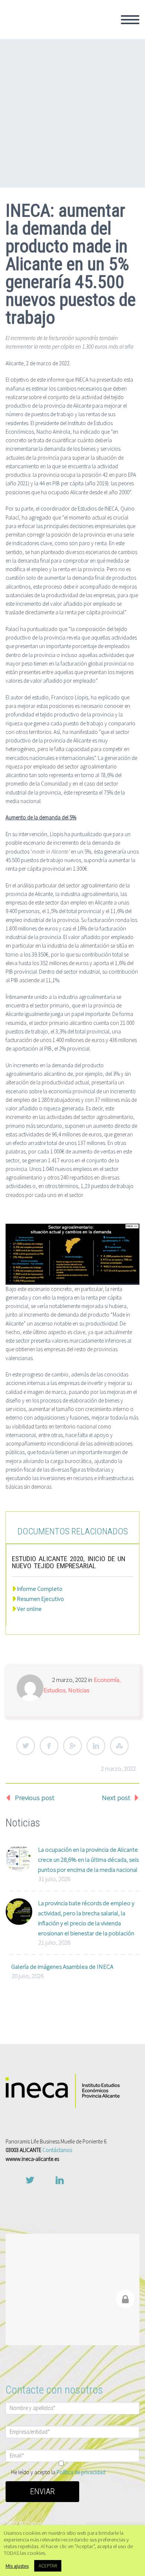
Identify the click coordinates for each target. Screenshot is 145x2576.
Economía (107, 1680)
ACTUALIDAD (98, 133)
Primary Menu (130, 20)
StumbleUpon (119, 1746)
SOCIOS (90, 63)
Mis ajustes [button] (17, 2566)
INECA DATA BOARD (107, 123)
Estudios (54, 1690)
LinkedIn (96, 1746)
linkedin (59, 2180)
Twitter (26, 1746)
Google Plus (72, 1746)
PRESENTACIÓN (102, 53)
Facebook (49, 1746)
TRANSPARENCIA (104, 83)
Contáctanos (57, 2150)
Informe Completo (40, 1589)
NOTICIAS (93, 153)
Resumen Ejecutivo (41, 1599)
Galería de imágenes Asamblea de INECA (62, 1967)
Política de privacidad (81, 2472)
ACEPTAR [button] (48, 2566)
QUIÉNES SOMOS (104, 33)
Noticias (79, 1690)
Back (86, 43)
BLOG (87, 163)
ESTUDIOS (94, 113)
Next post (116, 1797)
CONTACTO (95, 173)
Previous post (35, 1797)
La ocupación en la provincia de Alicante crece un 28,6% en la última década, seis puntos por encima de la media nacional (88, 1860)
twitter (30, 2180)
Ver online (29, 1609)
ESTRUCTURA (99, 73)
